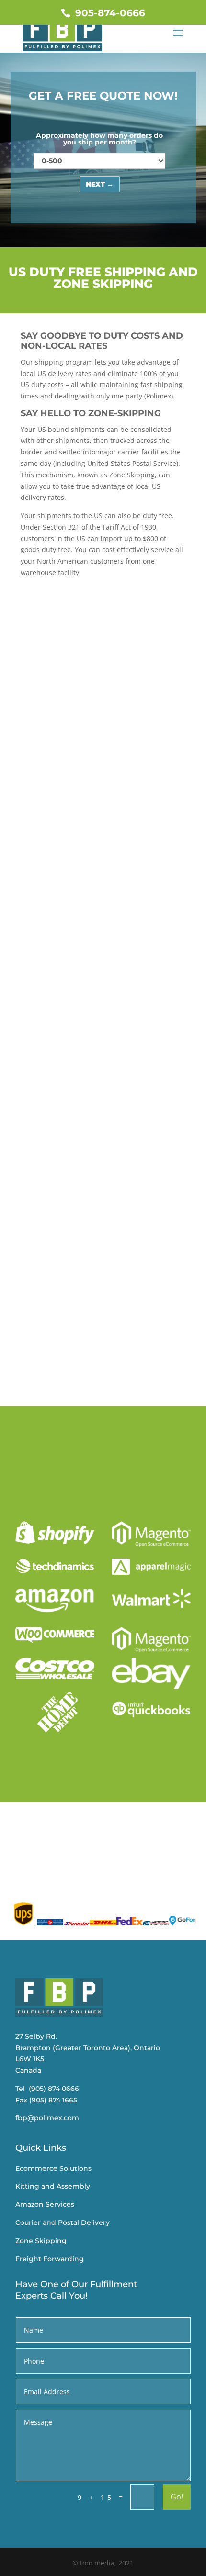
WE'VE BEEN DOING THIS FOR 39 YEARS (99, 756)
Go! (177, 2497)
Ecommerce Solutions (53, 2168)
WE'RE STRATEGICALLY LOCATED (100, 967)
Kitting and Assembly (53, 2186)
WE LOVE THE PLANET (76, 1297)
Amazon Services (45, 2204)
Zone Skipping (41, 2241)
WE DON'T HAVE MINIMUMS (88, 1086)
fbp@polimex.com (47, 2118)
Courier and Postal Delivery (63, 2222)
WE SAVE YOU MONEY (75, 855)
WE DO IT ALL (56, 1180)
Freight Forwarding (50, 2259)
